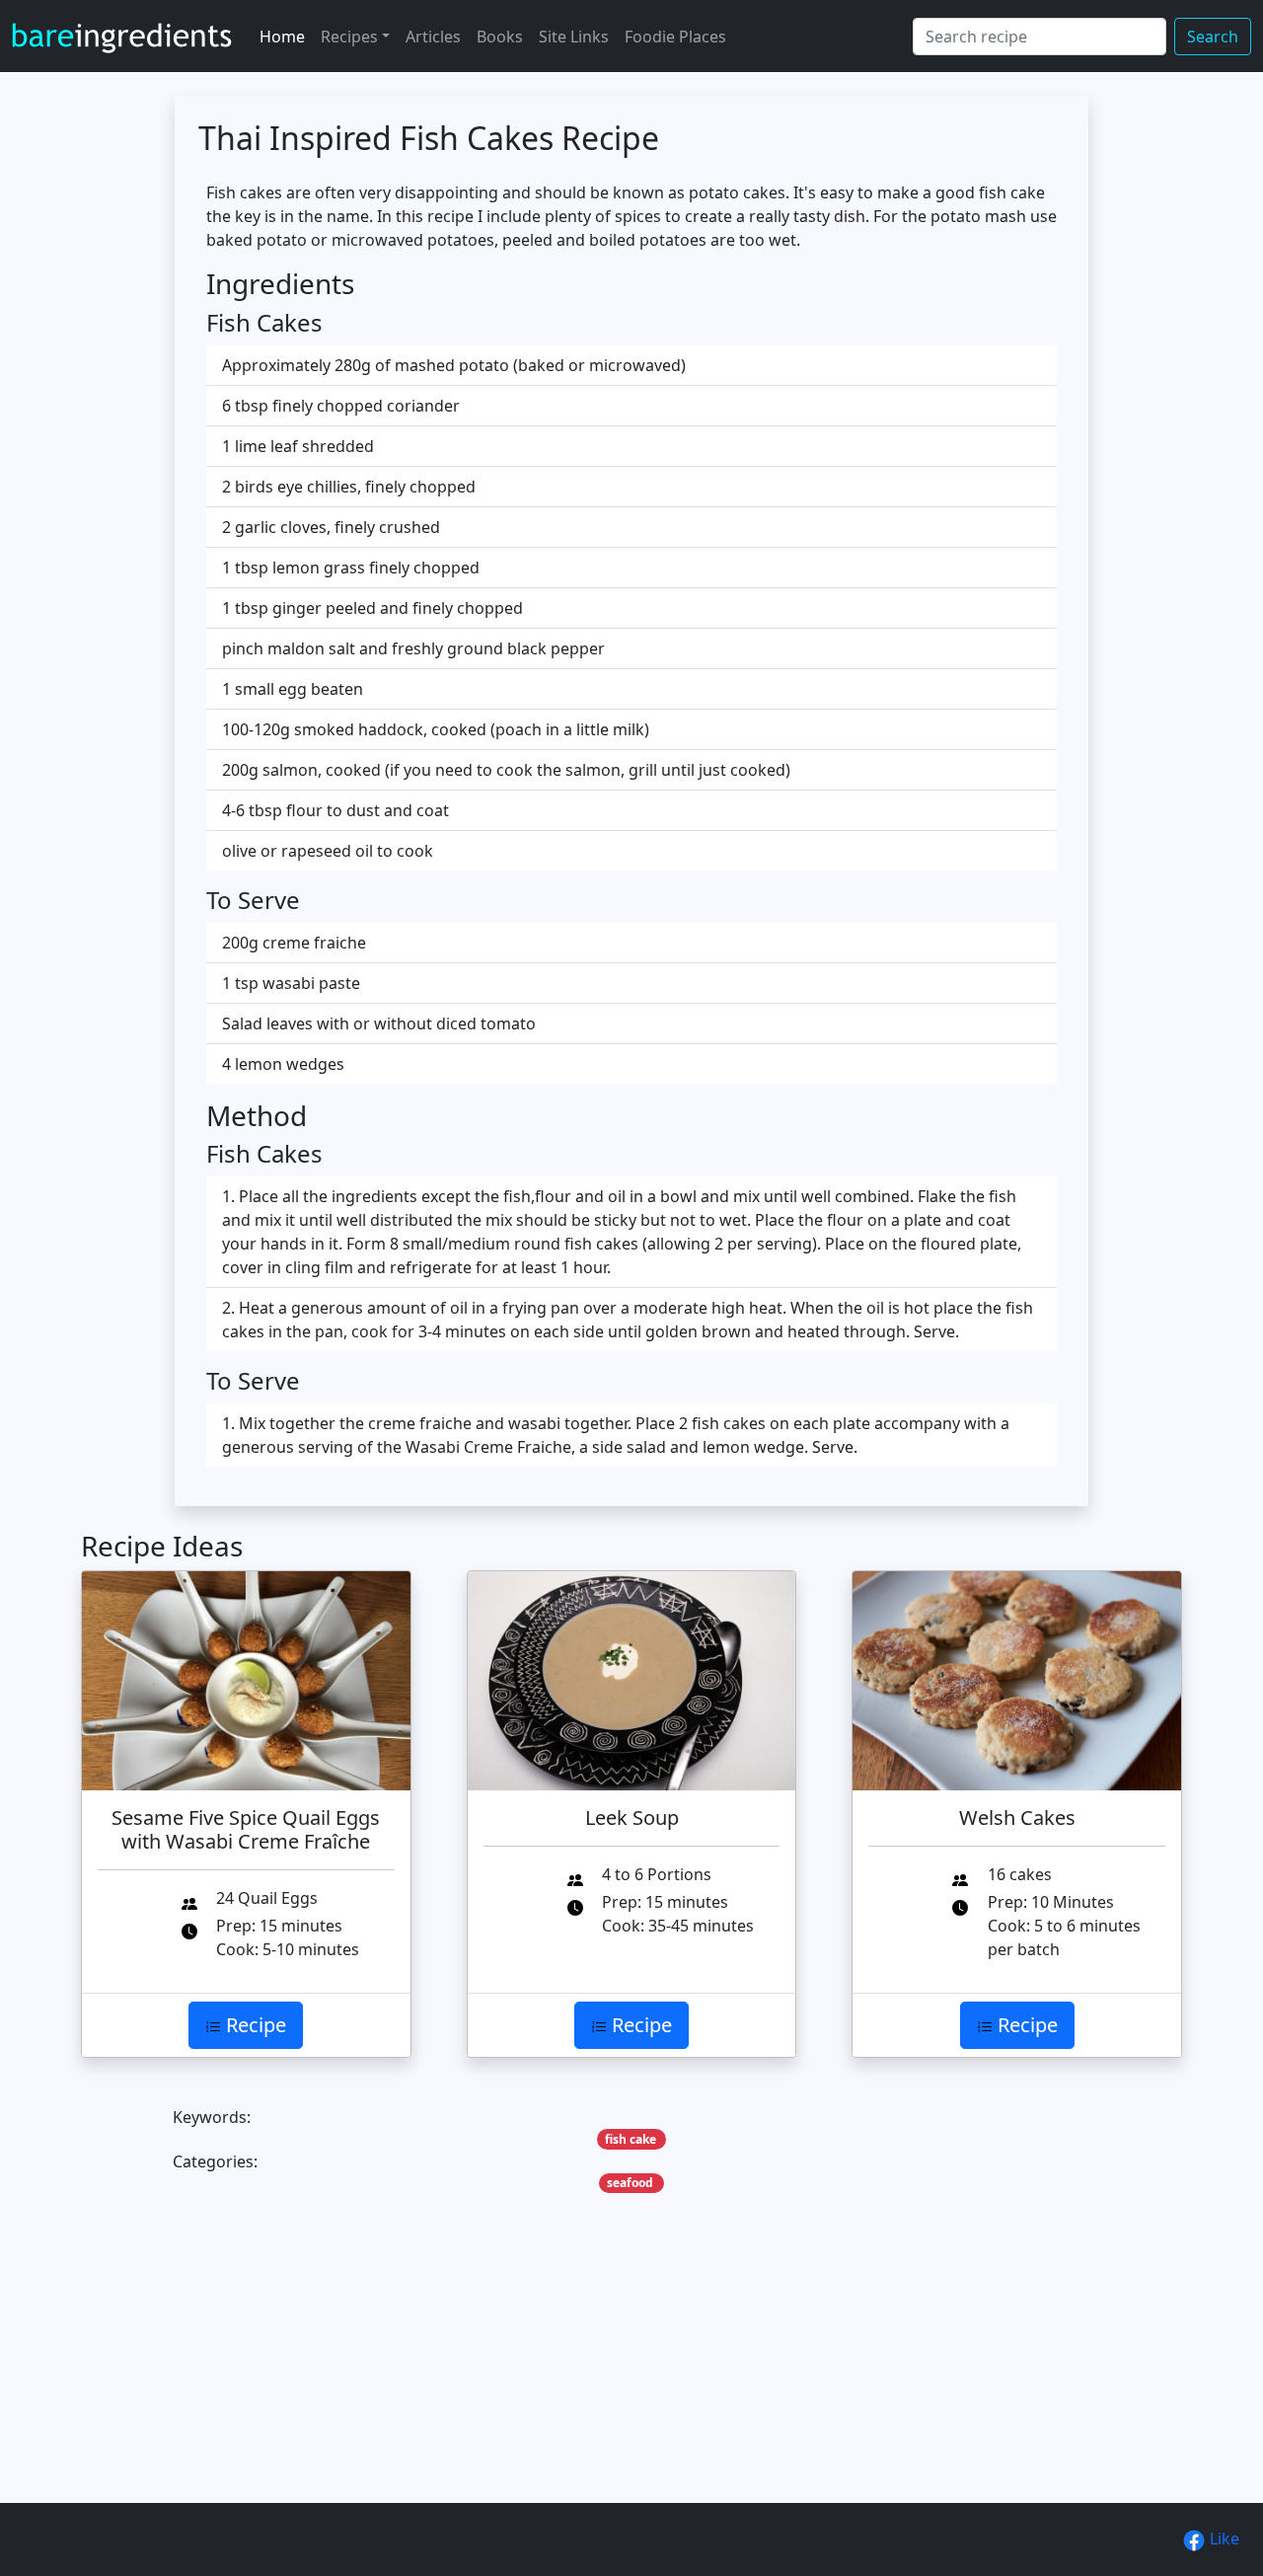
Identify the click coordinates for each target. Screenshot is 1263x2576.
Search (1213, 37)
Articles (433, 37)
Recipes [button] (349, 37)
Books (500, 37)
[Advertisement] (631, 2379)
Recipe (254, 2025)
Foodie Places (675, 37)
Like (1223, 2538)
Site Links (574, 37)
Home (282, 37)
